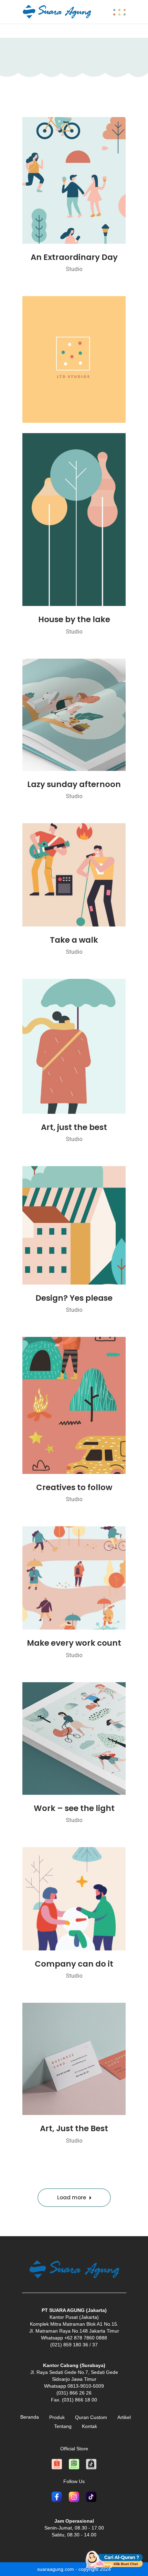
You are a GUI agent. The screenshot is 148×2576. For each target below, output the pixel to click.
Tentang (63, 2426)
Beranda (30, 2417)
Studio (74, 269)
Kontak (89, 2426)
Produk (57, 2417)
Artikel (124, 2417)
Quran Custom (91, 2417)
